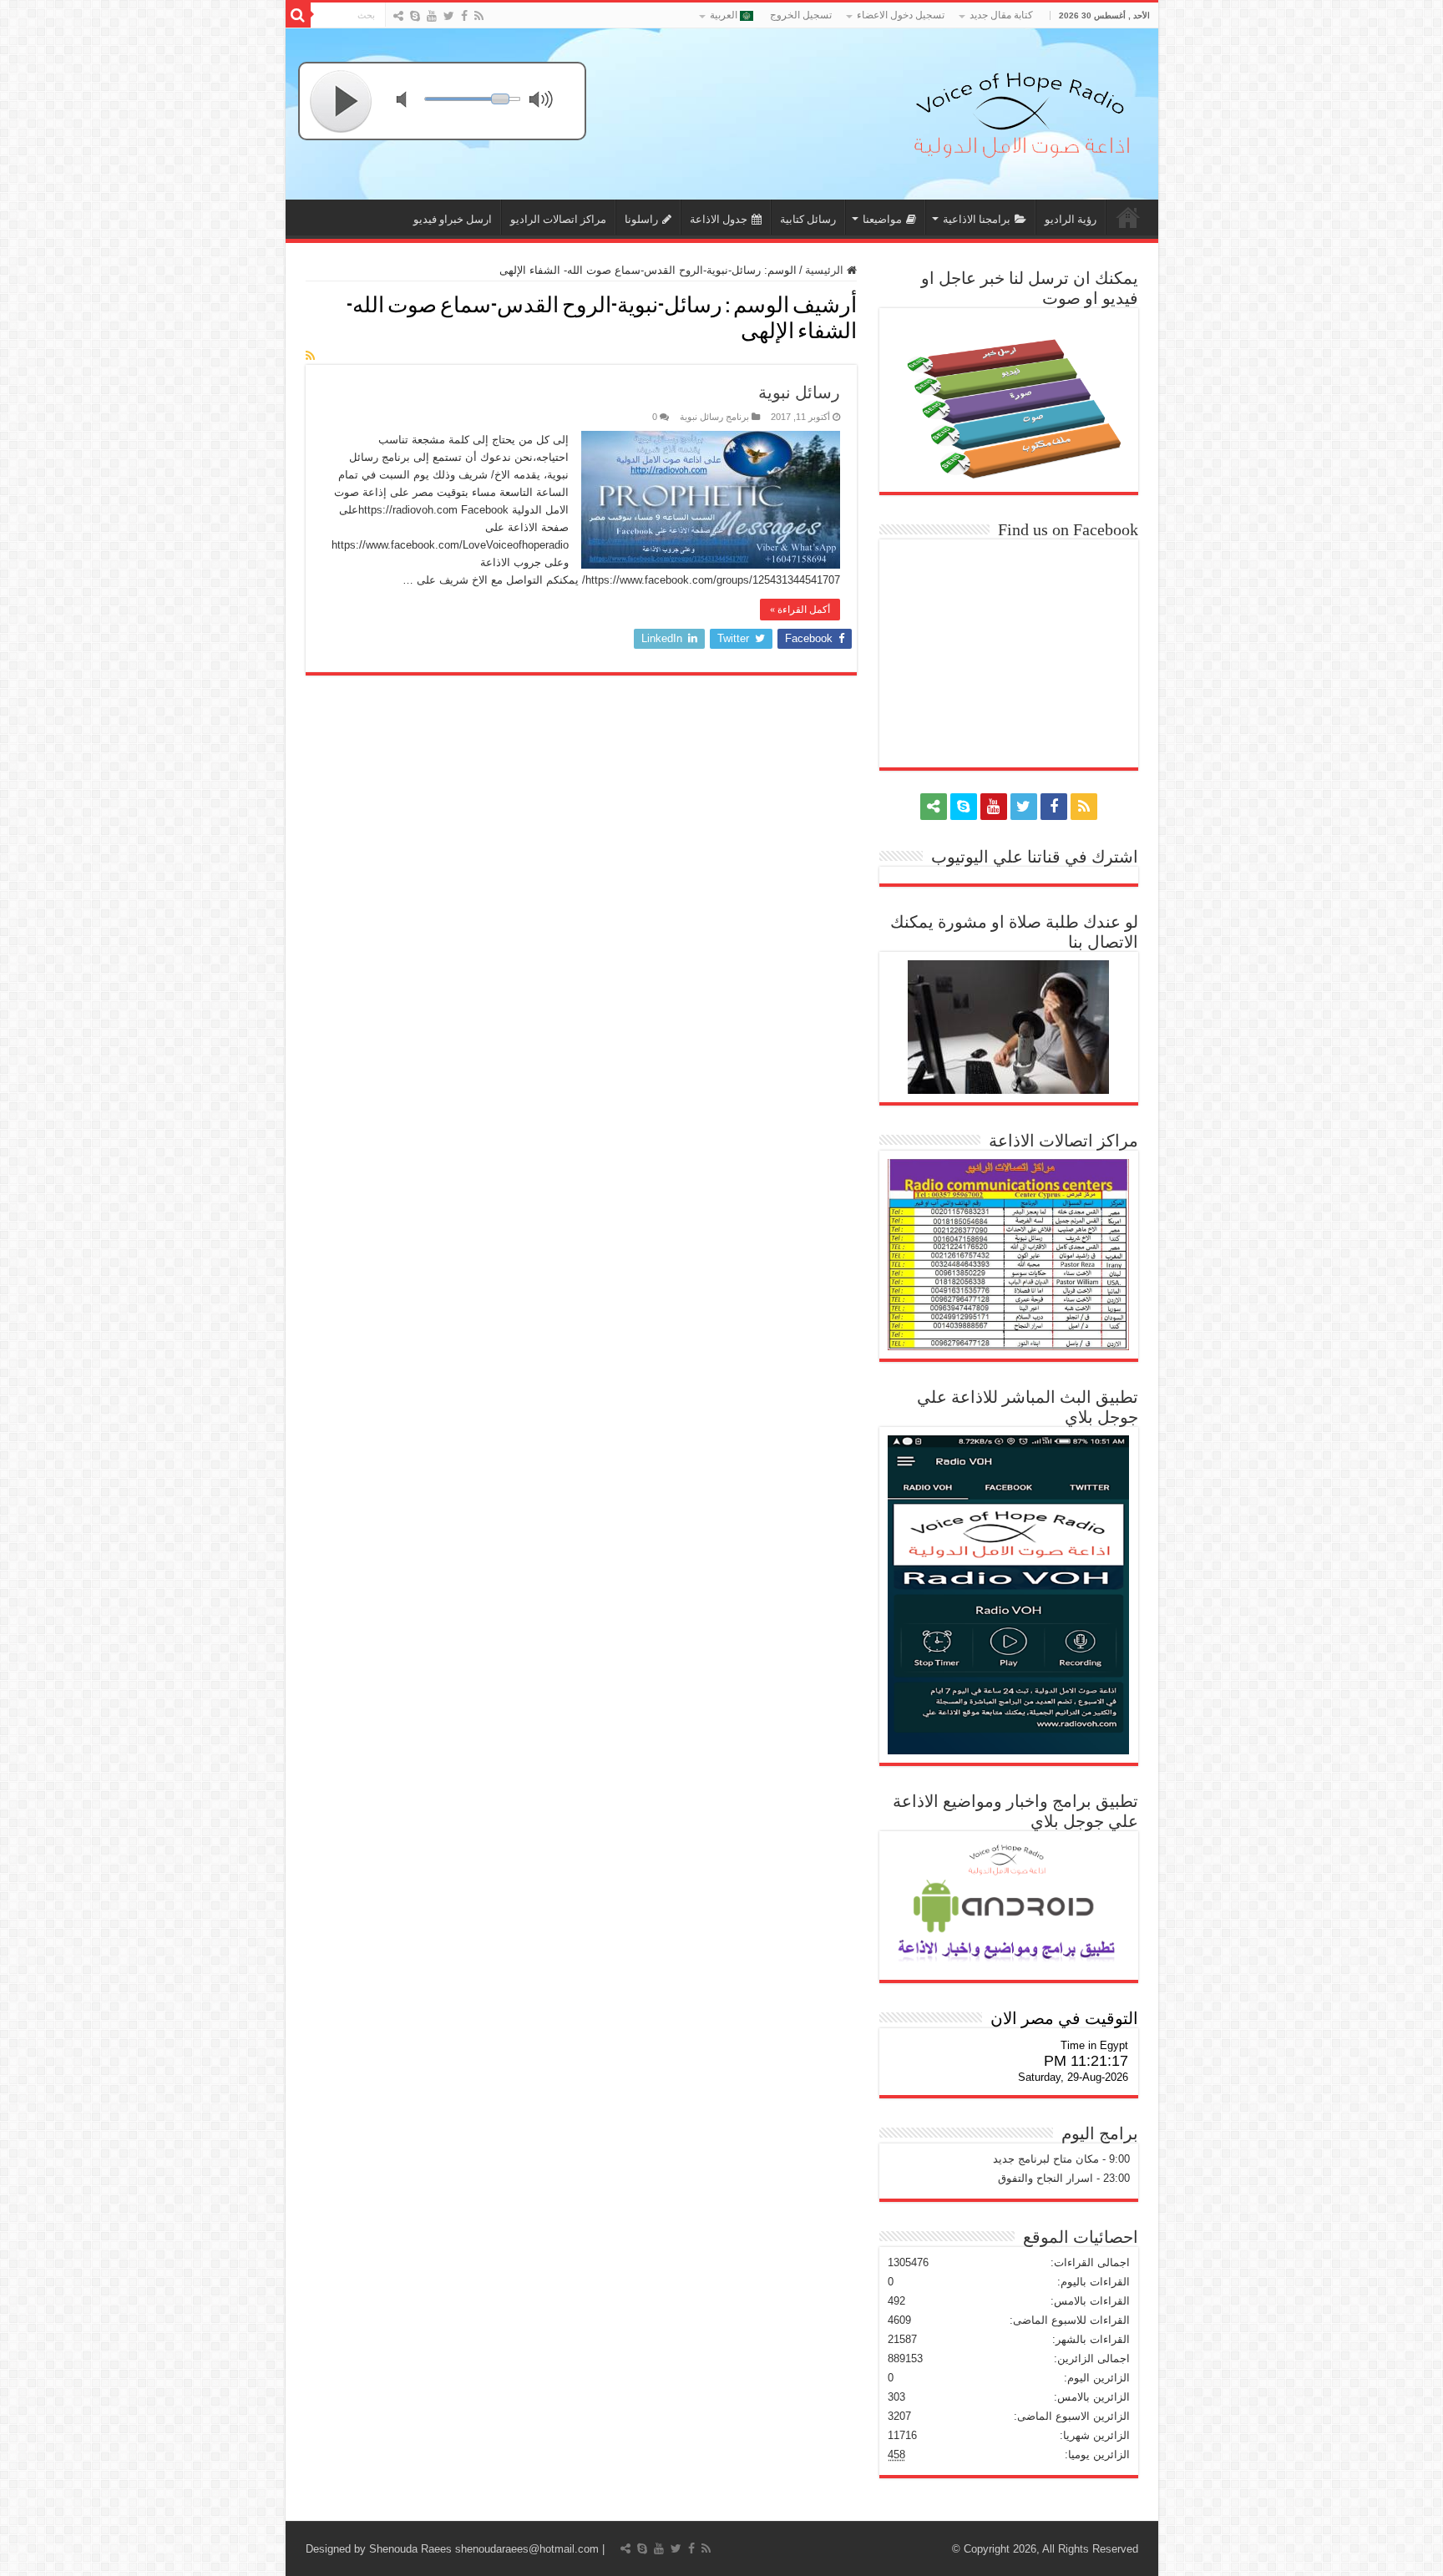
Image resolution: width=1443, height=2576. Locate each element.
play (342, 101)
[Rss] (479, 16)
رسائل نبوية (799, 392)
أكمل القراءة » (800, 610)
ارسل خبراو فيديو (453, 219)
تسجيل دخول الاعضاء (901, 15)
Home (1128, 217)
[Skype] (415, 16)
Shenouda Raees (410, 2549)
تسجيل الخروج (801, 15)
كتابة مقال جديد (1001, 15)
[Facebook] (464, 16)
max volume (544, 101)
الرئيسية (826, 270)
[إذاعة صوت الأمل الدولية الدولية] (1020, 111)
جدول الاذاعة (719, 219)
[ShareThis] (398, 16)
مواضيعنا (882, 219)
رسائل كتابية (808, 219)
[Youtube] (432, 16)
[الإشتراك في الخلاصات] (310, 356)
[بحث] (298, 15)
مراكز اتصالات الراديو (558, 219)
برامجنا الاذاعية (977, 219)
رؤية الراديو (1071, 219)
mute (412, 101)
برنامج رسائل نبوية (714, 417)
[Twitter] (449, 16)
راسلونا (641, 219)
